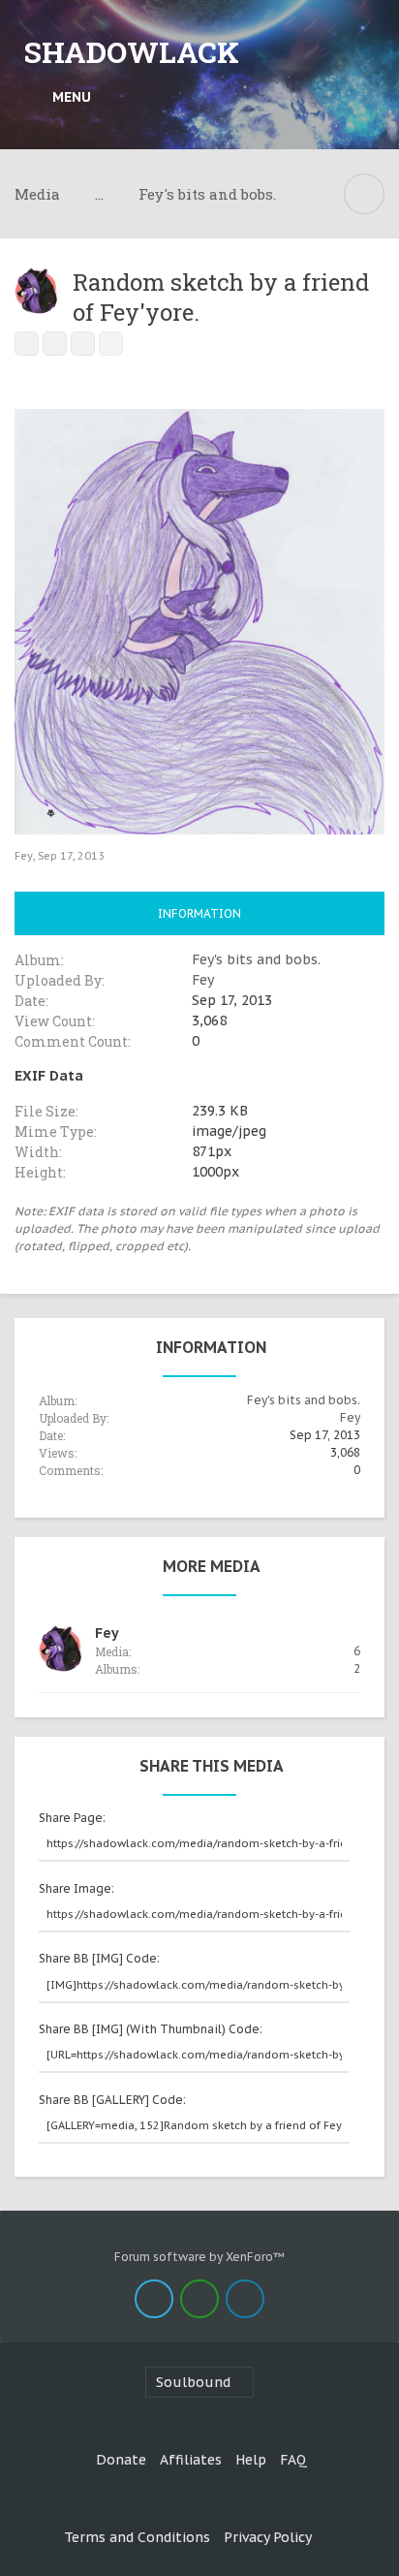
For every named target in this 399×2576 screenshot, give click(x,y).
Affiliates (191, 2460)
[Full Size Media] (27, 344)
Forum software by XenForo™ (199, 2257)
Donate (121, 2460)
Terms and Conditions (137, 2537)
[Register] (366, 97)
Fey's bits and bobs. (256, 959)
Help (251, 2460)
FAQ (293, 2460)
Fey (24, 856)
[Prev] (83, 344)
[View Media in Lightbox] (55, 344)
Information (199, 913)
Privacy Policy (268, 2537)
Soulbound (193, 2382)
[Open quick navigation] (364, 194)
